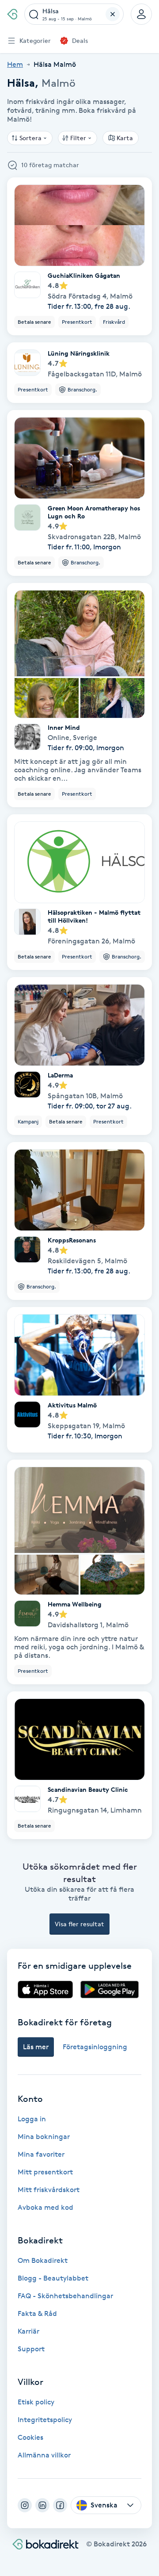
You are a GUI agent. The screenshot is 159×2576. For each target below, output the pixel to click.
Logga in (32, 2119)
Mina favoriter (41, 2154)
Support (31, 2349)
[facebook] (60, 2505)
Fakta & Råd (37, 2313)
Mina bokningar (44, 2137)
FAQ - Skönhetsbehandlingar (65, 2296)
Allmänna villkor (44, 2455)
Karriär (28, 2331)
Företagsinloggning (95, 2047)
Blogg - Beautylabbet (53, 2278)
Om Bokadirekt (43, 2260)
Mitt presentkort (45, 2172)
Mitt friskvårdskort (49, 2190)
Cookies (30, 2437)
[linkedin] (42, 2505)
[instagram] (25, 2505)
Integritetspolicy (45, 2420)
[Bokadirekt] (12, 14)
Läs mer (36, 2047)
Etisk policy (36, 2402)
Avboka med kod (45, 2207)
